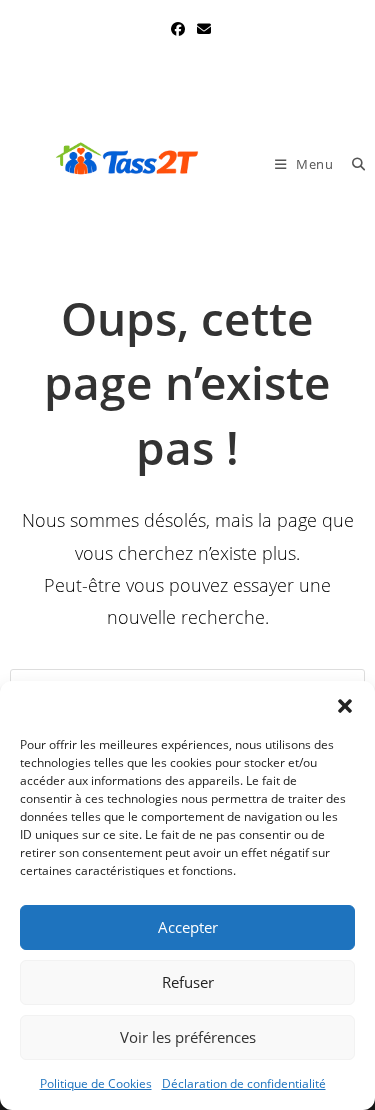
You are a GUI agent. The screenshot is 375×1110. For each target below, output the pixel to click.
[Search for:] (351, 164)
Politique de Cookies (96, 1083)
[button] (345, 706)
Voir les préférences (188, 1037)
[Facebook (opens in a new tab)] (178, 29)
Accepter (188, 927)
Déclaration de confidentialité (244, 1083)
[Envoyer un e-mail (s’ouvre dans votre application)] (201, 29)
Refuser (188, 982)
